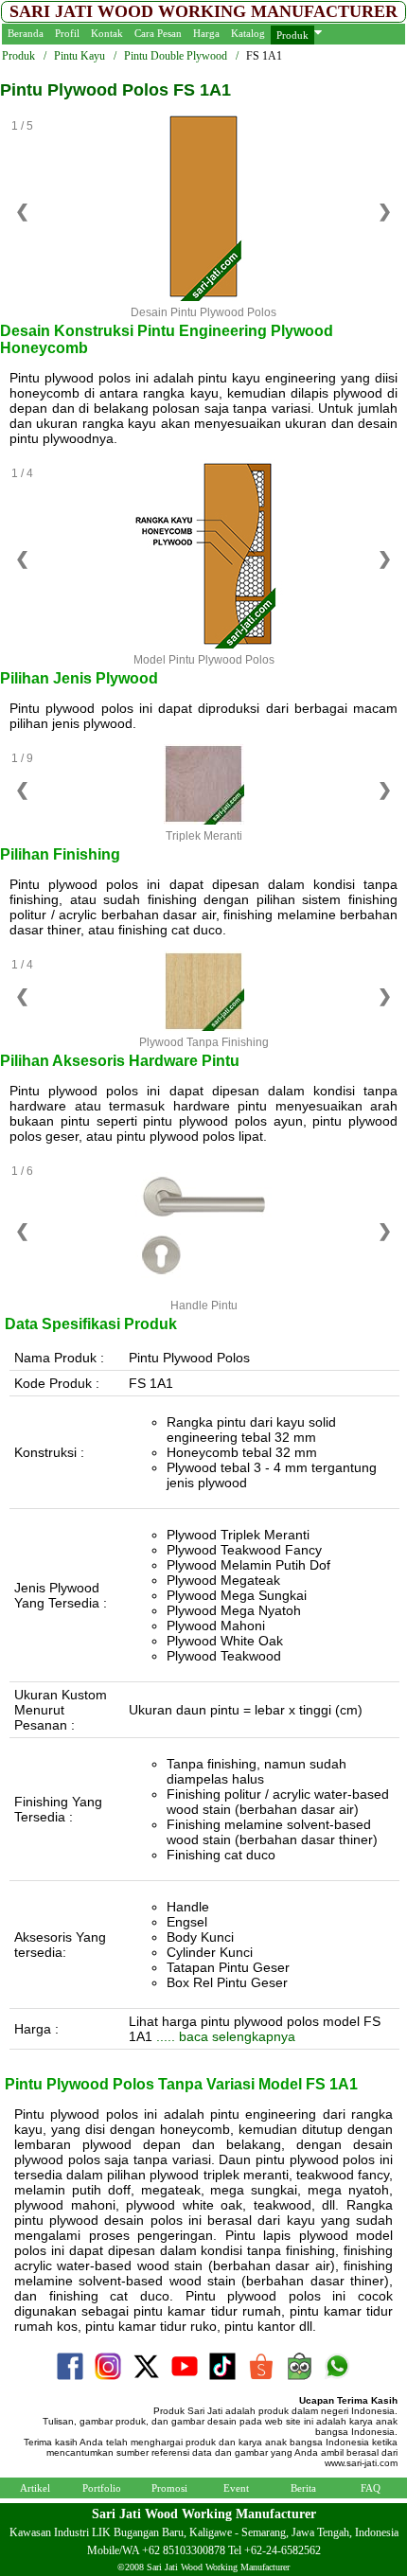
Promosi (169, 2488)
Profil (67, 33)
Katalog (248, 33)
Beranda (26, 33)
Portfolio (102, 2488)
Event (236, 2488)
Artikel (35, 2488)
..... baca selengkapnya (224, 2036)
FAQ (371, 2488)
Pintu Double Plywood (176, 56)
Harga (206, 33)
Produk (292, 35)
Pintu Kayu (80, 56)
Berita (303, 2488)
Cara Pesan (158, 33)
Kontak (107, 33)
